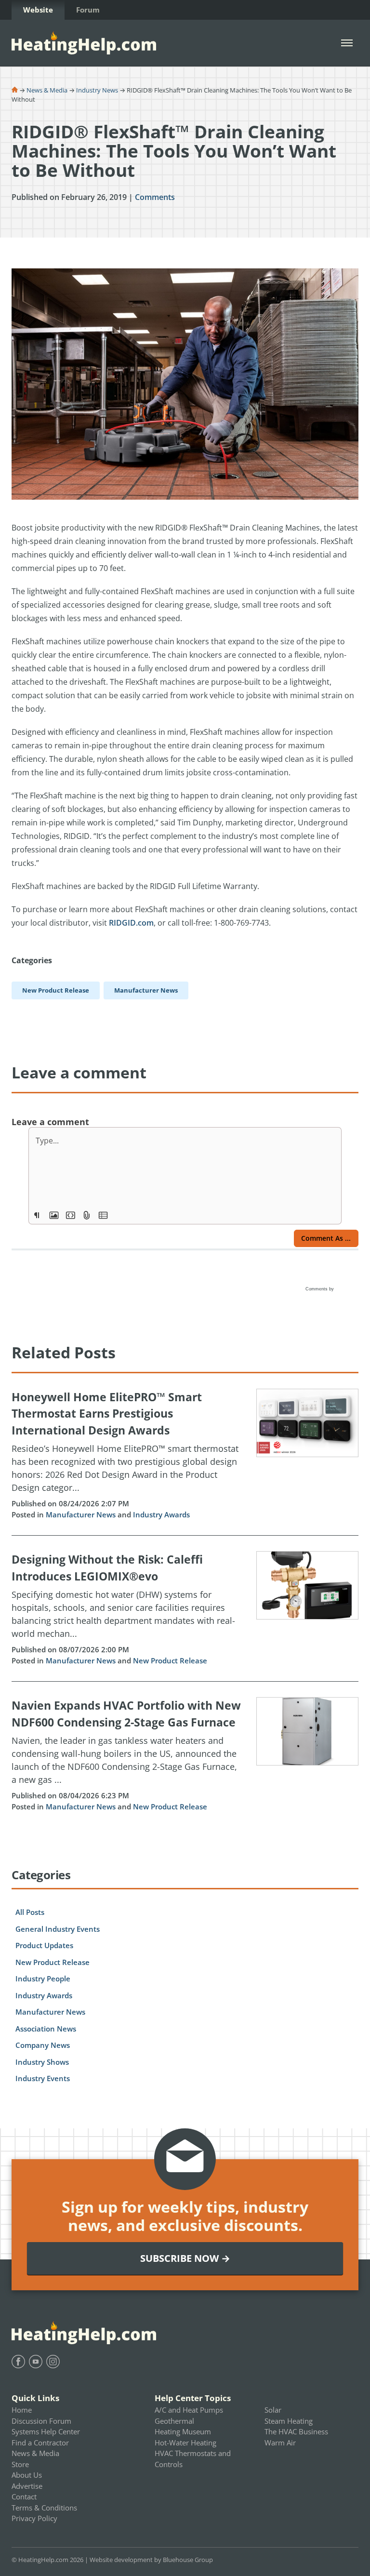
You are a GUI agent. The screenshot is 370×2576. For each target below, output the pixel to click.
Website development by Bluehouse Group (151, 2560)
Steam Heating (289, 2421)
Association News (46, 2029)
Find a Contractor (40, 2443)
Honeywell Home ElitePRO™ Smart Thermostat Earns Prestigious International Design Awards (107, 1414)
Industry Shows (42, 2062)
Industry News (97, 90)
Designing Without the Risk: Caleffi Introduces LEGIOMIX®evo (107, 1568)
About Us (27, 2475)
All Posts (30, 1912)
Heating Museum (183, 2431)
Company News (43, 2045)
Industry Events (43, 2078)
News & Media (47, 90)
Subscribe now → (185, 2258)
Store (20, 2464)
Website (38, 10)
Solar (273, 2410)
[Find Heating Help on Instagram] (53, 2362)
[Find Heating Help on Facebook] (18, 2362)
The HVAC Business (296, 2431)
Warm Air (280, 2443)
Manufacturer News (81, 1514)
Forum (88, 10)
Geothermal (174, 2421)
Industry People (43, 1978)
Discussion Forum (41, 2421)
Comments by (320, 1289)
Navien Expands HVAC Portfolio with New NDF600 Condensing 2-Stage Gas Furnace (126, 1714)
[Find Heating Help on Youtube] (36, 2362)
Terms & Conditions (44, 2508)
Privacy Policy (34, 2518)
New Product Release (170, 1660)
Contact (24, 2496)
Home (22, 2410)
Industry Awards (161, 1514)
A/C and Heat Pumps (189, 2410)
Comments (155, 197)
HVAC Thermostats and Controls (193, 2459)
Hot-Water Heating (185, 2443)
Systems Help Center (46, 2431)
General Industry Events (58, 1929)
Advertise (27, 2486)
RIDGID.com (131, 923)
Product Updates (44, 1945)
